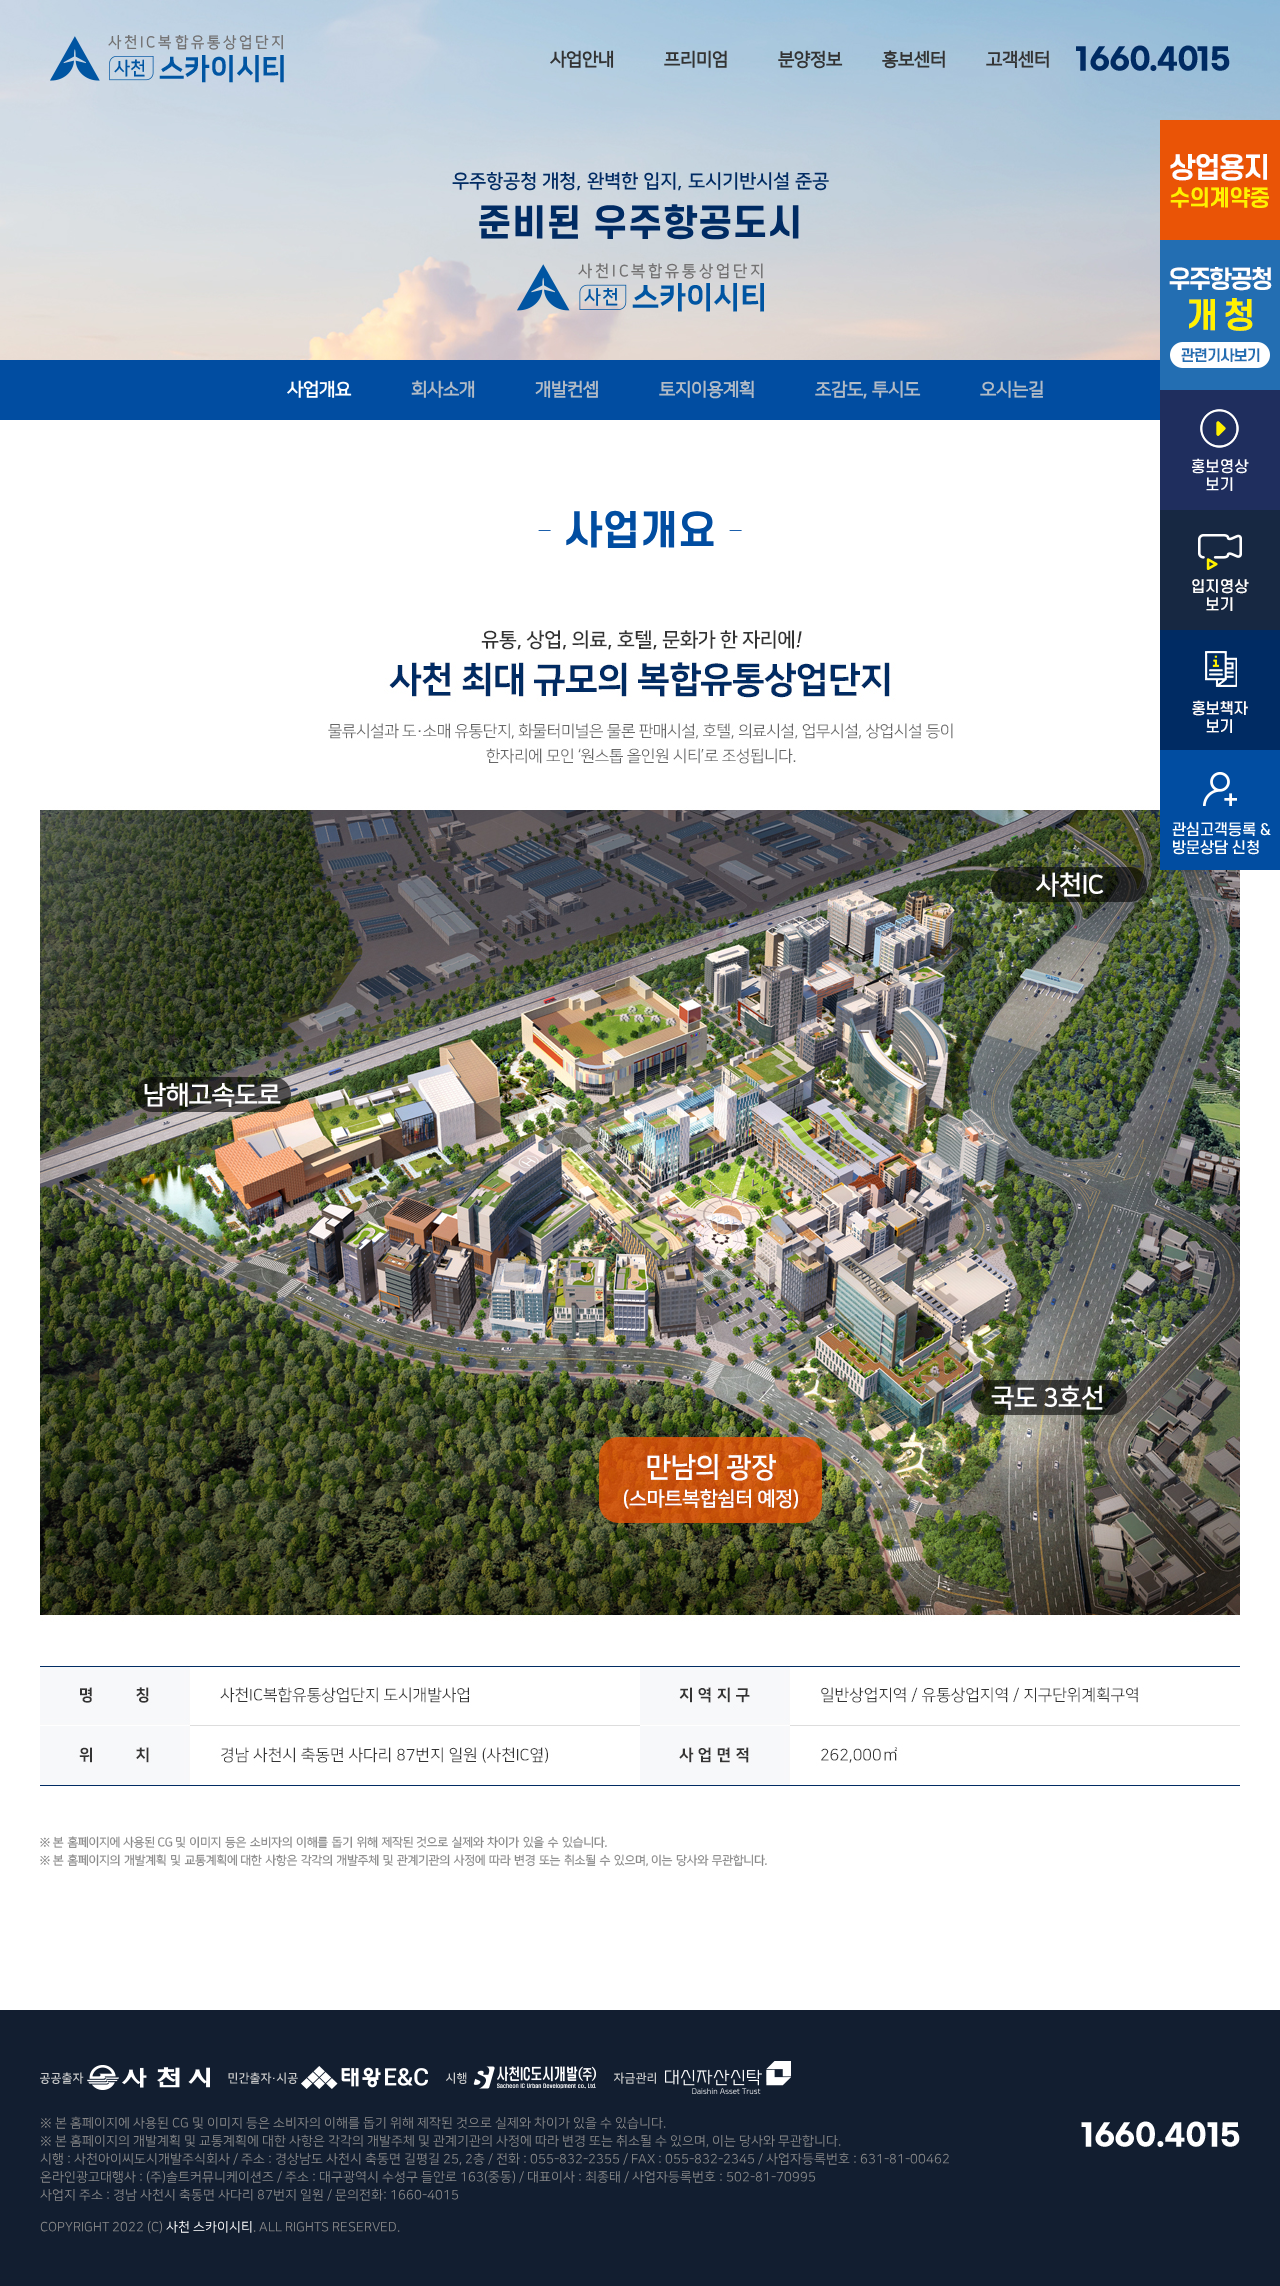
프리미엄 (696, 59)
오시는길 (1012, 389)
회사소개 (443, 389)
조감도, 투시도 (867, 389)
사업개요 (319, 389)
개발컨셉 (567, 389)
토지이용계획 (707, 389)
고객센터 (1018, 59)
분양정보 (810, 59)
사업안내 (582, 59)
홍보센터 (914, 59)
